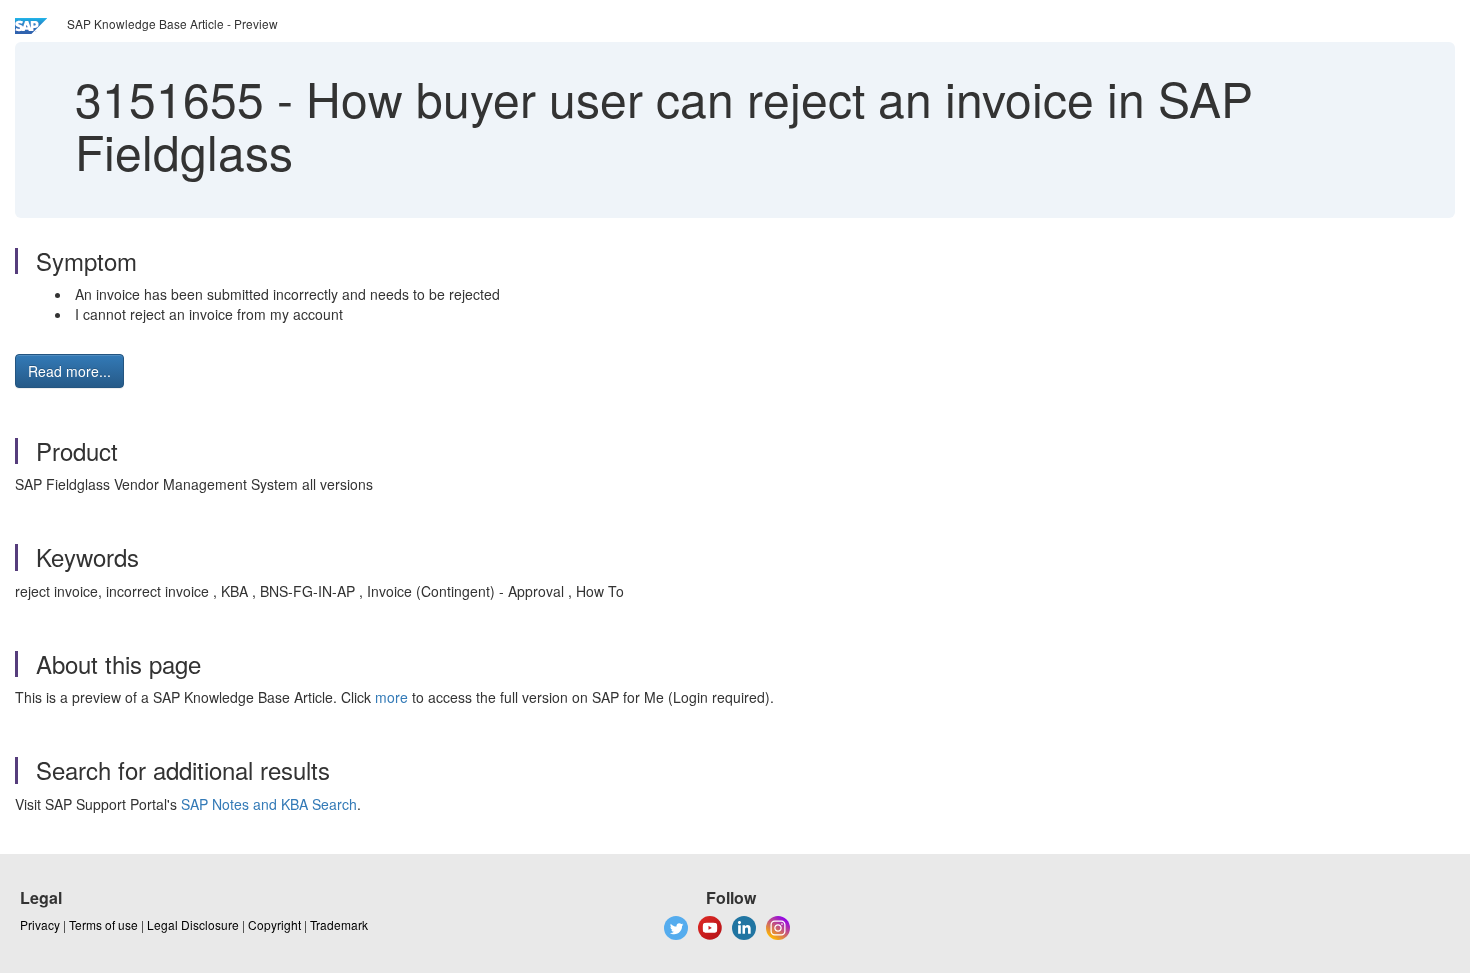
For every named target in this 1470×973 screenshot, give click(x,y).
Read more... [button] (69, 371)
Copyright (274, 924)
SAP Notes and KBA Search (269, 804)
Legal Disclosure (193, 924)
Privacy (40, 924)
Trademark (339, 924)
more (391, 697)
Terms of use (103, 924)
